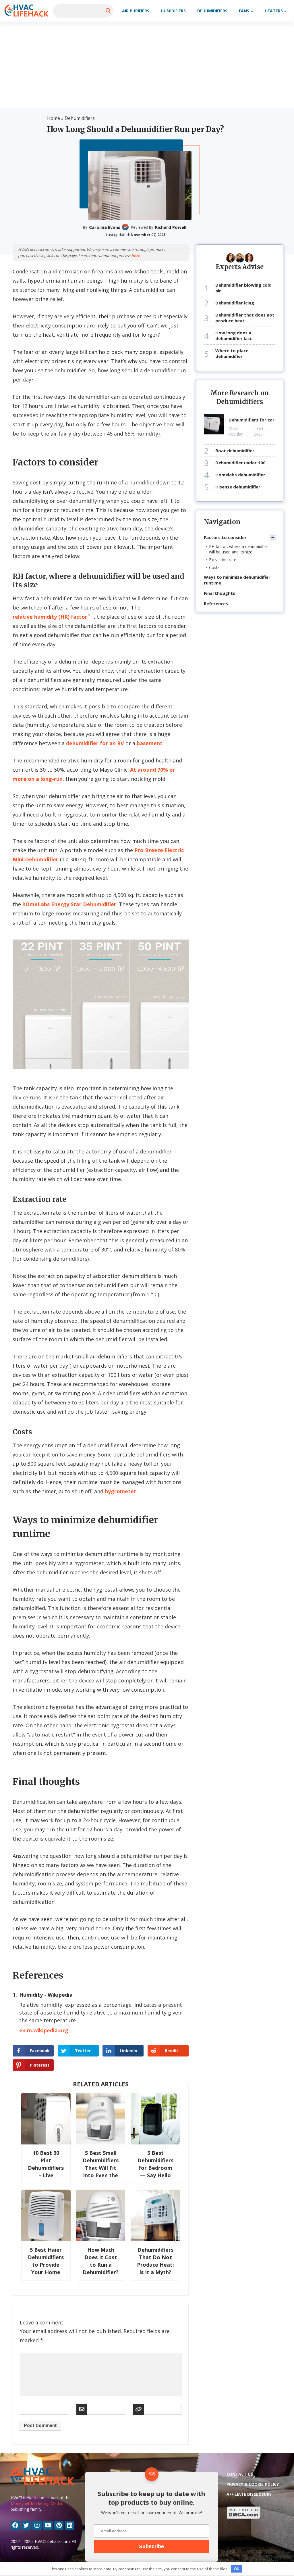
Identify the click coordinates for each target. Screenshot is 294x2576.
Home (54, 118)
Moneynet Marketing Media (36, 2503)
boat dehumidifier (235, 451)
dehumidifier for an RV (95, 743)
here (136, 256)
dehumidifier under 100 (240, 463)
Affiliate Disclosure (249, 2494)
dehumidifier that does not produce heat (245, 318)
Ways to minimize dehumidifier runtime (237, 580)
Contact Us (240, 2474)
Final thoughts (219, 593)
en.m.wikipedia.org (44, 2030)
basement (150, 743)
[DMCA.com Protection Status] (244, 2518)
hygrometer (120, 1491)
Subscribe (151, 2546)
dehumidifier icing (235, 303)
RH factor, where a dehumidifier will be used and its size (239, 549)
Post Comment (40, 2425)
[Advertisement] (147, 65)
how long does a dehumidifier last (234, 336)
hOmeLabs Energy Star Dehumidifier (69, 904)
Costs (214, 567)
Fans (244, 11)
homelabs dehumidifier (240, 475)
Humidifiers (173, 11)
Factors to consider (225, 537)
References (216, 603)
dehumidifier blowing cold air (243, 288)
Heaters (274, 11)
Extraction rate (223, 560)
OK (237, 2569)
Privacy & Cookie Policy (253, 2484)
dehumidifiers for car (252, 420)
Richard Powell (171, 227)
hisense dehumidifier (238, 487)
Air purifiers (136, 11)
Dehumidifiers (212, 11)
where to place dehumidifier (232, 353)
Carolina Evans (105, 227)
